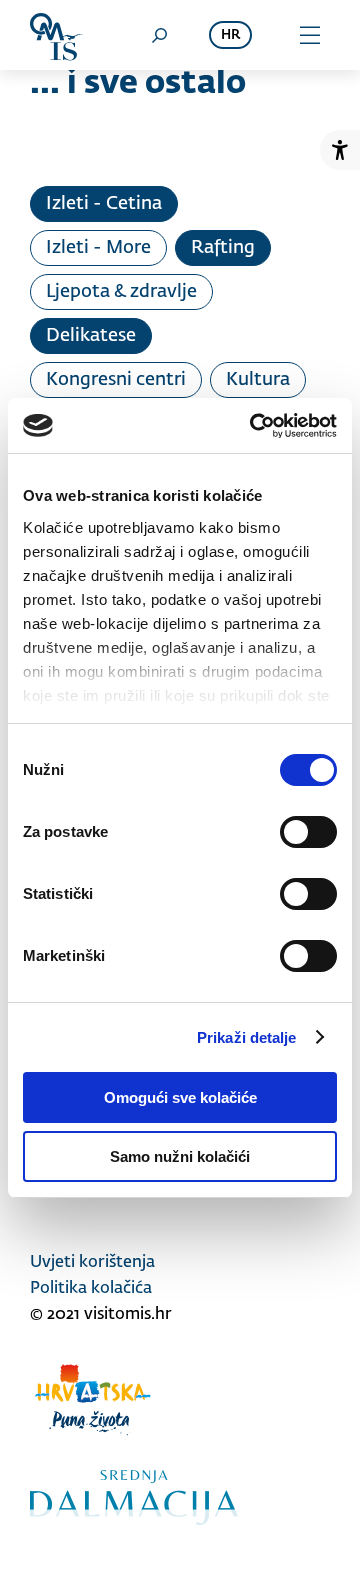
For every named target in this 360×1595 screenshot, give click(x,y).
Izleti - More (98, 248)
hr (230, 35)
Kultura (258, 380)
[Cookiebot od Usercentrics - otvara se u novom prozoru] (254, 426)
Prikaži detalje (247, 1037)
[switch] (308, 832)
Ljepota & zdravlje (121, 292)
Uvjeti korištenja (92, 1263)
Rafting (223, 248)
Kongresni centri (116, 380)
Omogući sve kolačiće (180, 1097)
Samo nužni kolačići (180, 1156)
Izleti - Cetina (104, 204)
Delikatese (91, 336)
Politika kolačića (91, 1289)
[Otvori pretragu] (159, 35)
